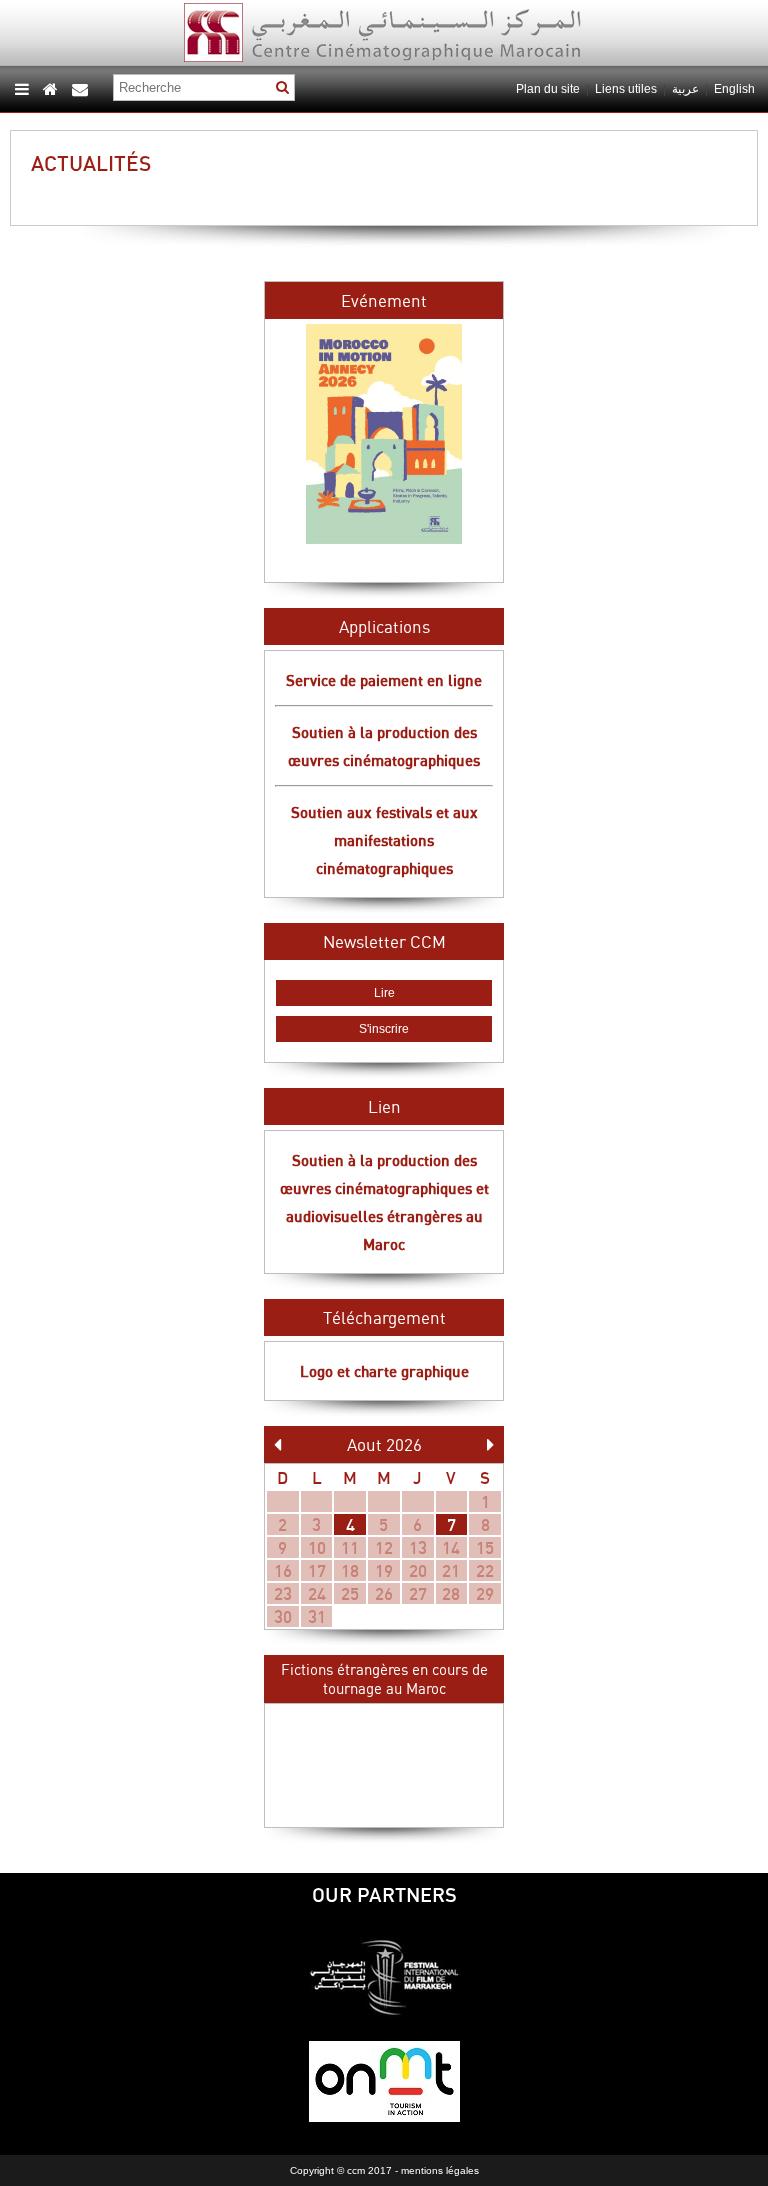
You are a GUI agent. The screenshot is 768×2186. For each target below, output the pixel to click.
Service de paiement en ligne (384, 680)
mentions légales (440, 2170)
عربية (687, 89)
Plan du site (548, 89)
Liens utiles (626, 89)
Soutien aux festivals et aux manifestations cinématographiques (384, 840)
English (734, 89)
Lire (384, 993)
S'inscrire (384, 1029)
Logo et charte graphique (384, 1371)
